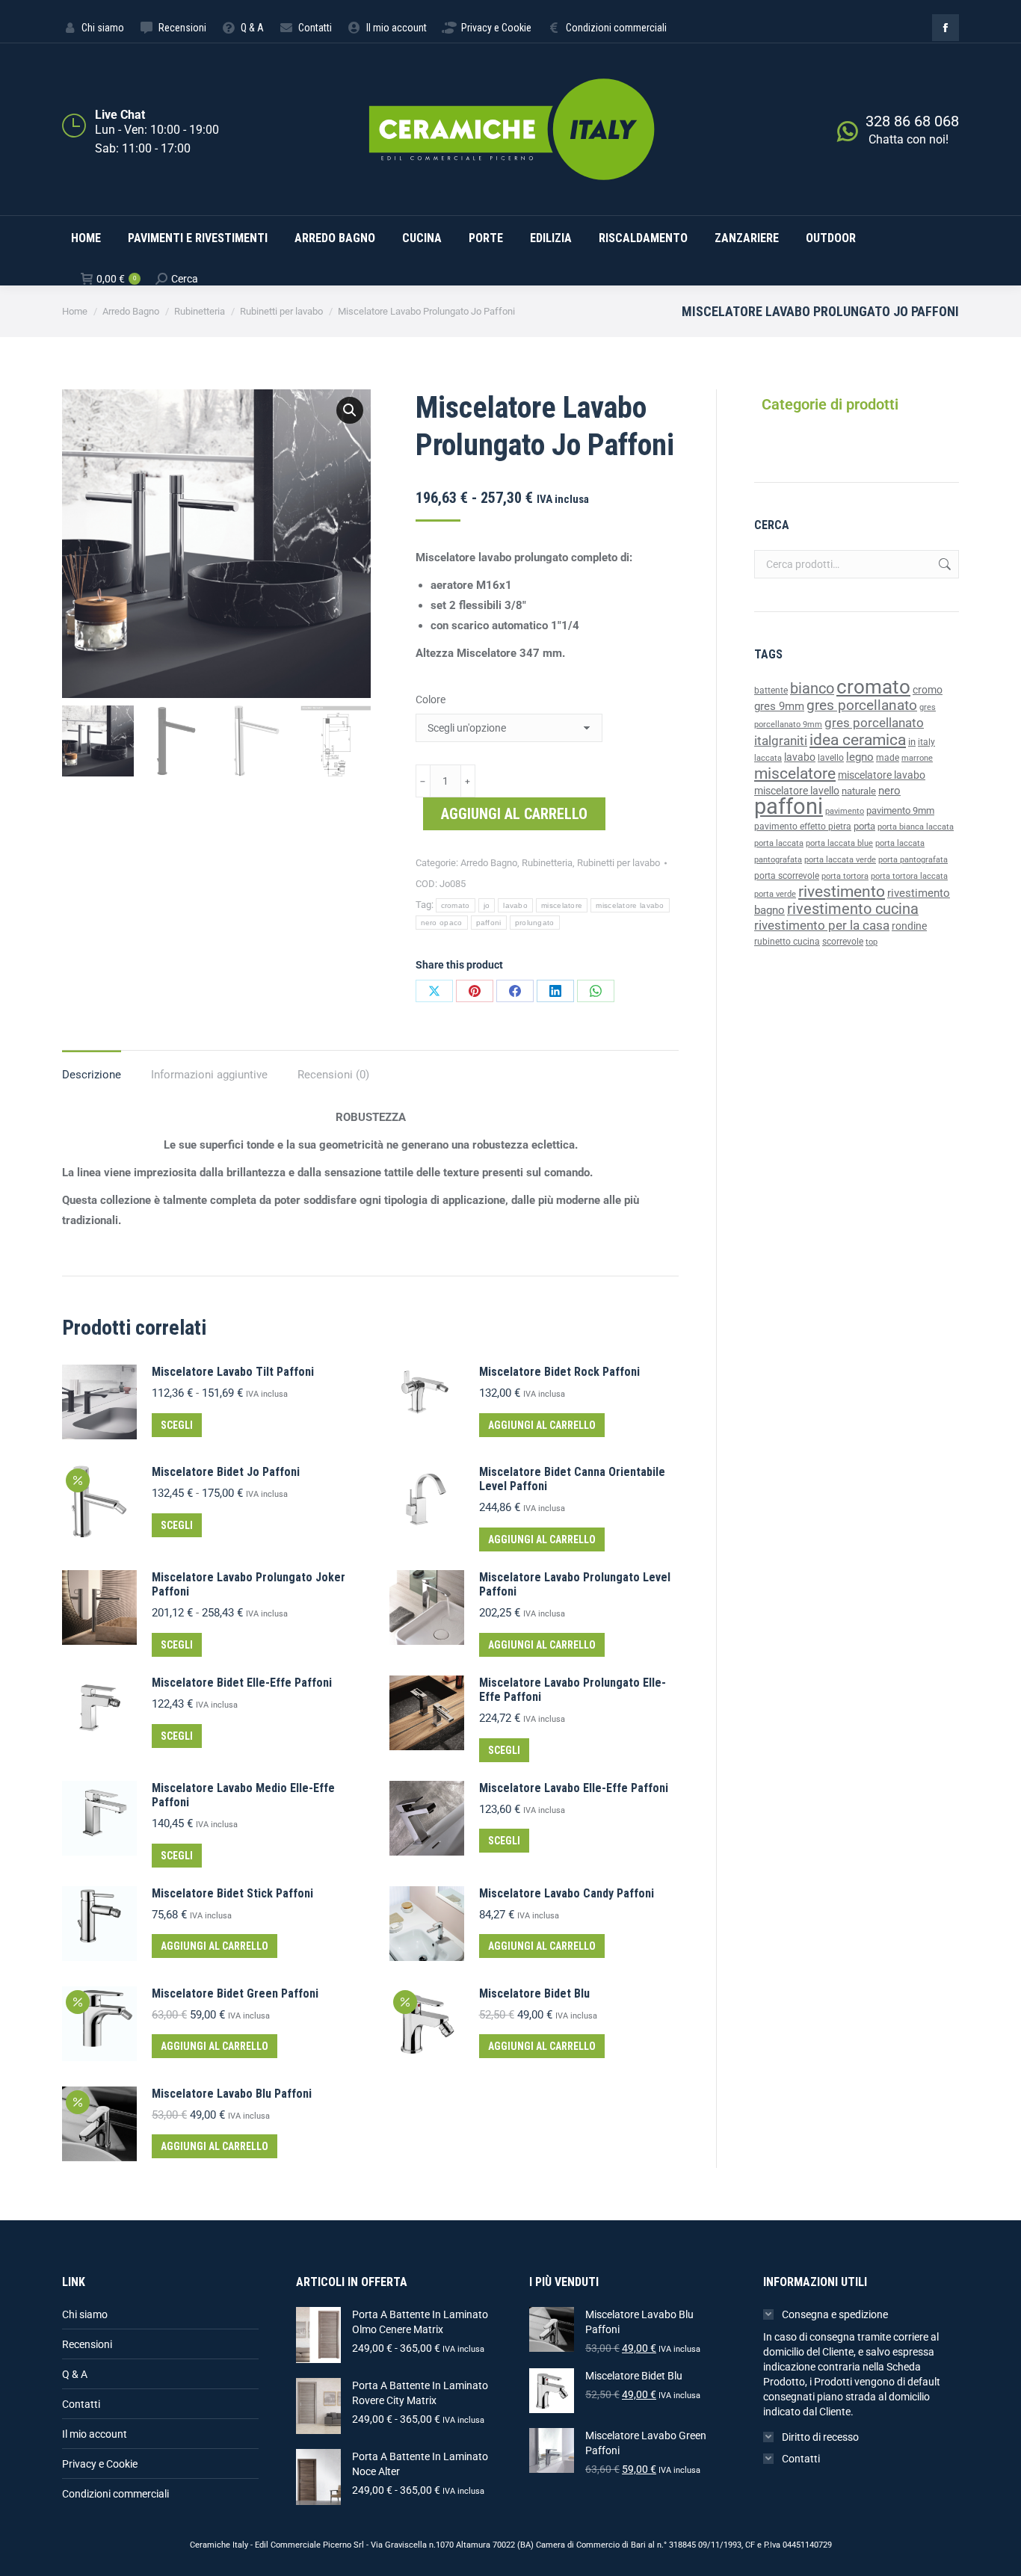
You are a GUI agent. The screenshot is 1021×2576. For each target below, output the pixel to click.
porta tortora (845, 876)
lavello (831, 758)
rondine (909, 926)
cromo (928, 690)
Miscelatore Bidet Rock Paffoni (559, 1372)
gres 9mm (779, 706)
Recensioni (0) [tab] (333, 1075)
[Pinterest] (475, 991)
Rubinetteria (547, 863)
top (872, 942)
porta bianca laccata (916, 827)
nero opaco (442, 923)
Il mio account (95, 2434)
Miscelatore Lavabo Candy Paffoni (567, 1893)
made (888, 758)
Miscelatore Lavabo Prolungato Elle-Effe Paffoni (573, 1690)
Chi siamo (85, 2314)
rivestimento (842, 891)
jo (487, 905)
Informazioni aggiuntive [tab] (209, 1075)
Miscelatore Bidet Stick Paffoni (232, 1893)
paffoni (489, 923)
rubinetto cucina (787, 942)
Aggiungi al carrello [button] (542, 1425)
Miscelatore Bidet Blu (534, 1993)
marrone (917, 758)
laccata (768, 758)
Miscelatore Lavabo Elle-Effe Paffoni (574, 1788)
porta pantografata (913, 860)
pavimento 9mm (900, 810)
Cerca (943, 564)
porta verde (775, 894)
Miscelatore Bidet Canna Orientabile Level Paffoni (572, 1479)
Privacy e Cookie (100, 2464)
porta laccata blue (839, 843)
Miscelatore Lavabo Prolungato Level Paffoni (575, 1584)
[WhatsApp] (596, 991)
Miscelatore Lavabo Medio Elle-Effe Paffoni (243, 1795)
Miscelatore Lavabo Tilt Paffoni (233, 1372)
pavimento (845, 811)
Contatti (81, 2404)
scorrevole (843, 942)
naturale (859, 791)
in (912, 742)
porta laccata (779, 843)
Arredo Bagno (489, 863)
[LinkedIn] (555, 991)
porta (864, 826)
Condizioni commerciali (115, 2494)
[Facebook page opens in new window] (946, 28)
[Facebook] (515, 991)
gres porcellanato (862, 705)
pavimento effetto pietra (803, 827)
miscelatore (562, 905)
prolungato (535, 923)
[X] (434, 991)
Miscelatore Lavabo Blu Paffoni (232, 2094)
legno (860, 757)
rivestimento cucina (853, 909)
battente (771, 691)
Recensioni (87, 2344)
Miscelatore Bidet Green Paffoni (235, 1993)
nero (889, 791)
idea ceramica (858, 740)
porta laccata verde (840, 860)
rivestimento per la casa (822, 925)
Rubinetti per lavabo (619, 863)
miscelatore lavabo (630, 905)
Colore (431, 699)
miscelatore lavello (797, 791)
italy (926, 742)
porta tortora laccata (909, 876)
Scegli (177, 1425)
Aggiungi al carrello (514, 814)
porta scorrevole (787, 876)
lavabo (515, 905)
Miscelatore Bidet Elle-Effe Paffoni (242, 1683)
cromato (456, 905)
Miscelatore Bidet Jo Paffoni (226, 1472)
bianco (812, 689)
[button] (350, 410)
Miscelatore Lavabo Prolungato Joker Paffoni (249, 1584)
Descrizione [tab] (92, 1075)
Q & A (75, 2374)
